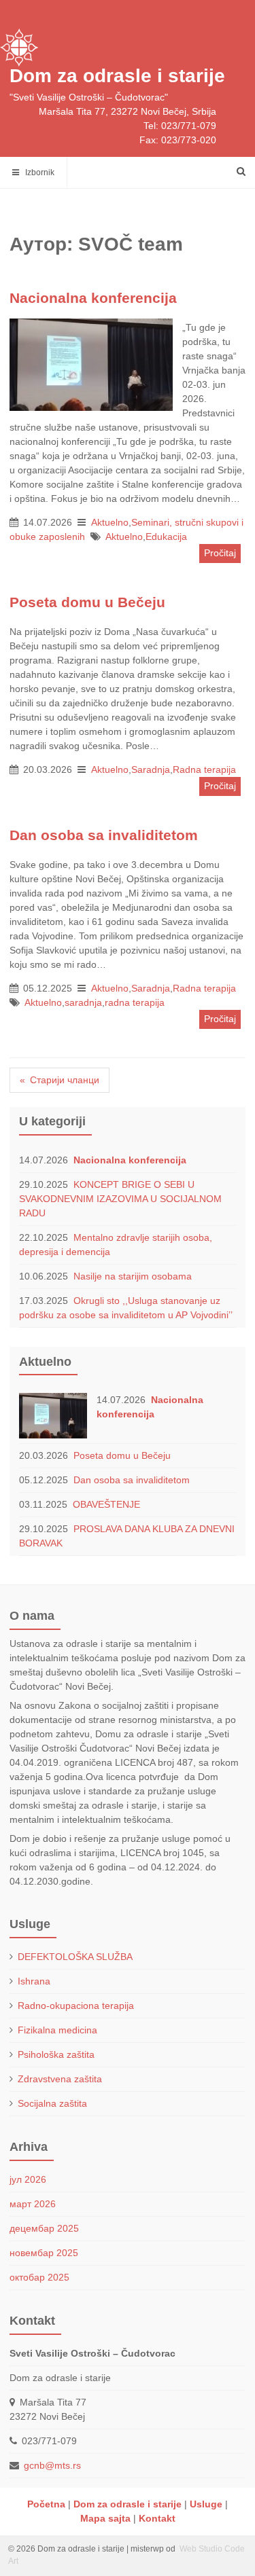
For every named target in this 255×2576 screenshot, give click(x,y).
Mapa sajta (105, 2518)
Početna (46, 2504)
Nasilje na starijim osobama (133, 1276)
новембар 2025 (44, 2253)
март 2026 (33, 2204)
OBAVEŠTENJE (106, 1504)
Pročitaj (220, 553)
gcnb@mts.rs (52, 2465)
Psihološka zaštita (56, 2054)
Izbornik (37, 173)
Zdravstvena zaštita (60, 2079)
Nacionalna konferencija (130, 1160)
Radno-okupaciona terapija (76, 2006)
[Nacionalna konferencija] (91, 366)
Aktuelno (110, 522)
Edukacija (166, 537)
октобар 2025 (39, 2277)
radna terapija (135, 1002)
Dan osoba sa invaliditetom (132, 1480)
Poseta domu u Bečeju (122, 1455)
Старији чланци (65, 1080)
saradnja (83, 1002)
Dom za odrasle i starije (117, 76)
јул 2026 (28, 2179)
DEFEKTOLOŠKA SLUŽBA (75, 1957)
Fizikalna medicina (57, 2030)
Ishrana (34, 1981)
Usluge (206, 2504)
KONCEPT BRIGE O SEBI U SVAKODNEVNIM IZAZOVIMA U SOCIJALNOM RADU (120, 1199)
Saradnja (151, 769)
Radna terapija (204, 769)
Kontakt (157, 2518)
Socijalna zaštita (52, 2103)
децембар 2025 (44, 2228)
